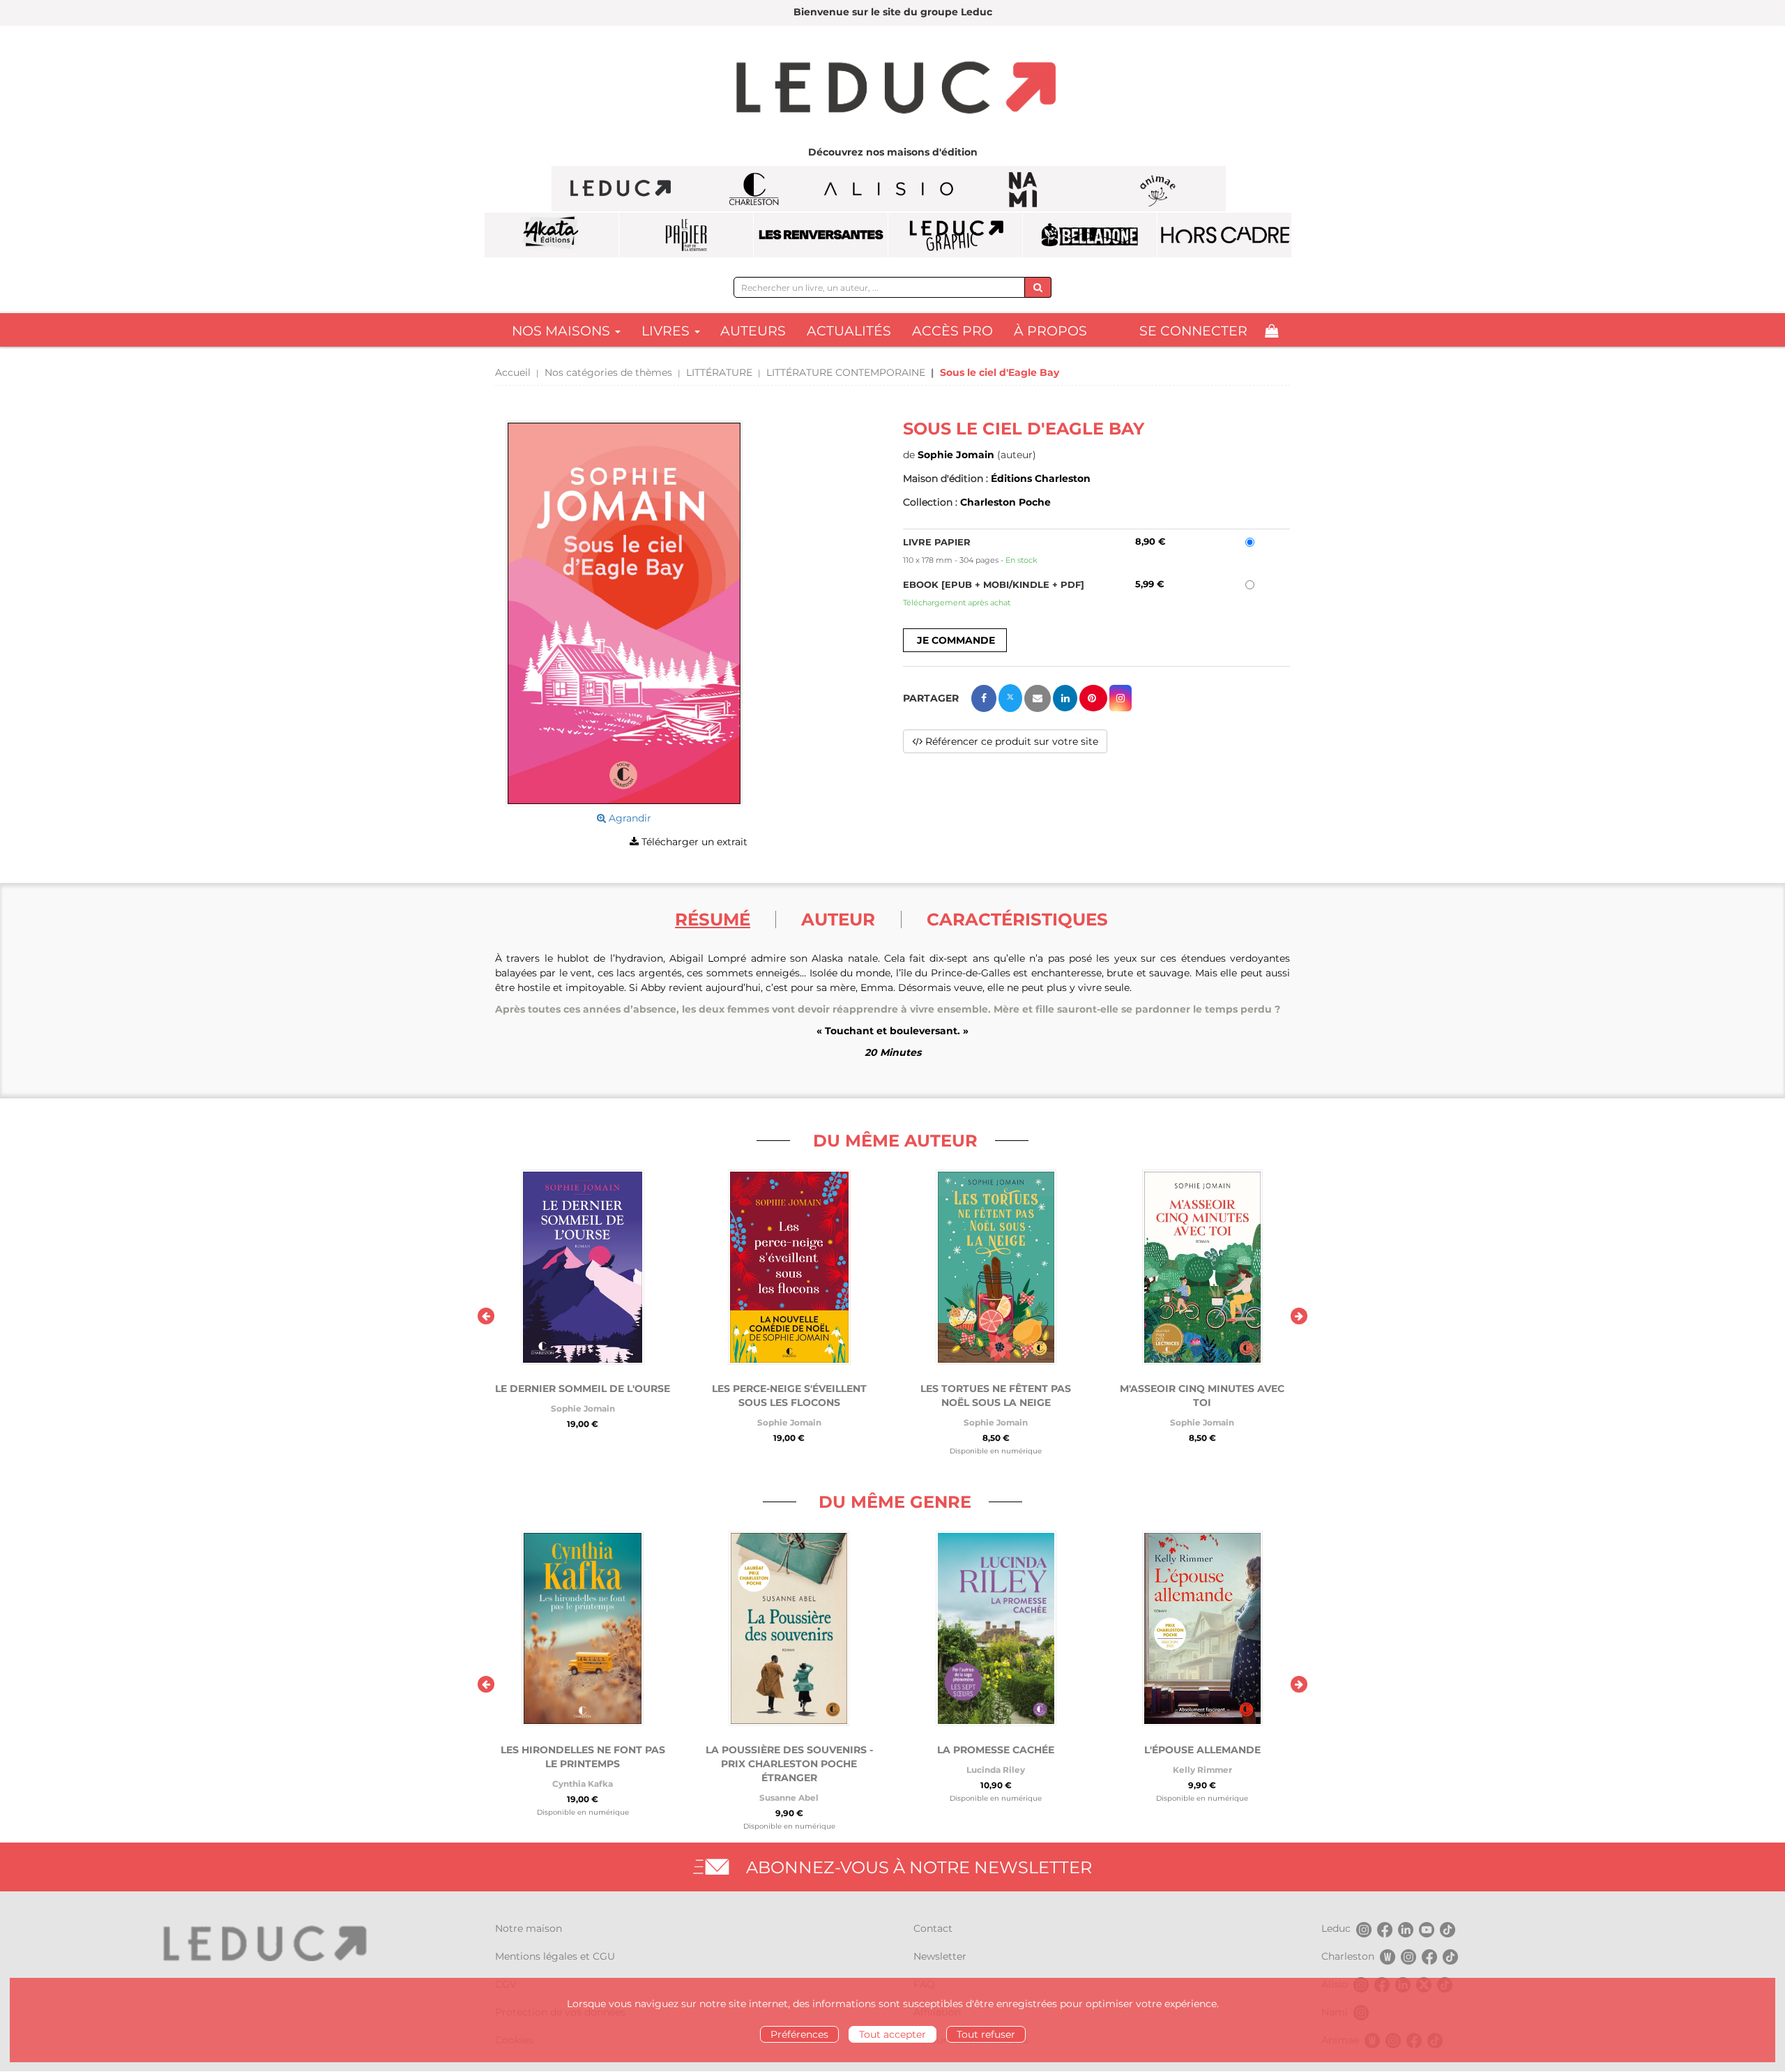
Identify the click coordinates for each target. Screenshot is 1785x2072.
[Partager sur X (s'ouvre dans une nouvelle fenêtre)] (1010, 698)
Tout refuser (986, 2034)
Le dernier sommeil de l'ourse (583, 1389)
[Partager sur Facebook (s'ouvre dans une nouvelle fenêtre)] (984, 698)
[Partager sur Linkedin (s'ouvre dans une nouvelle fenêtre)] (1065, 698)
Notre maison (529, 1928)
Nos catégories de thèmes (608, 372)
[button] (624, 613)
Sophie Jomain (956, 455)
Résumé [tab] (713, 919)
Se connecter (1193, 331)
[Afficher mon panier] (1271, 331)
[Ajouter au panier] (955, 640)
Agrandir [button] (629, 818)
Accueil (513, 372)
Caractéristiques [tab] (1017, 919)
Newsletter (940, 1956)
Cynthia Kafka (583, 1784)
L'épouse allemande (1202, 1750)
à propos (1050, 331)
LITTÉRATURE (719, 372)
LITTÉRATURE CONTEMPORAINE (846, 372)
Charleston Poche (1005, 502)
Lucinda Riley (996, 1770)
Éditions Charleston (1041, 478)
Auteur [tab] (838, 919)
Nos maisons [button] (563, 331)
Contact (933, 1928)
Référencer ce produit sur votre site (1010, 741)
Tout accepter (892, 2034)
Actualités (849, 331)
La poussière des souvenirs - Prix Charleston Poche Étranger (789, 1764)
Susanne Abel (789, 1798)
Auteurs (753, 331)
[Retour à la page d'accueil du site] (892, 89)
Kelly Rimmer (1202, 1770)
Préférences (799, 2034)
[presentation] (486, 1316)
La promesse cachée (996, 1750)
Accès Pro (952, 331)
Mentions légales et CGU (555, 1956)
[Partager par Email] (1038, 698)
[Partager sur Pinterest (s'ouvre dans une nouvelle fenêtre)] (1093, 698)
